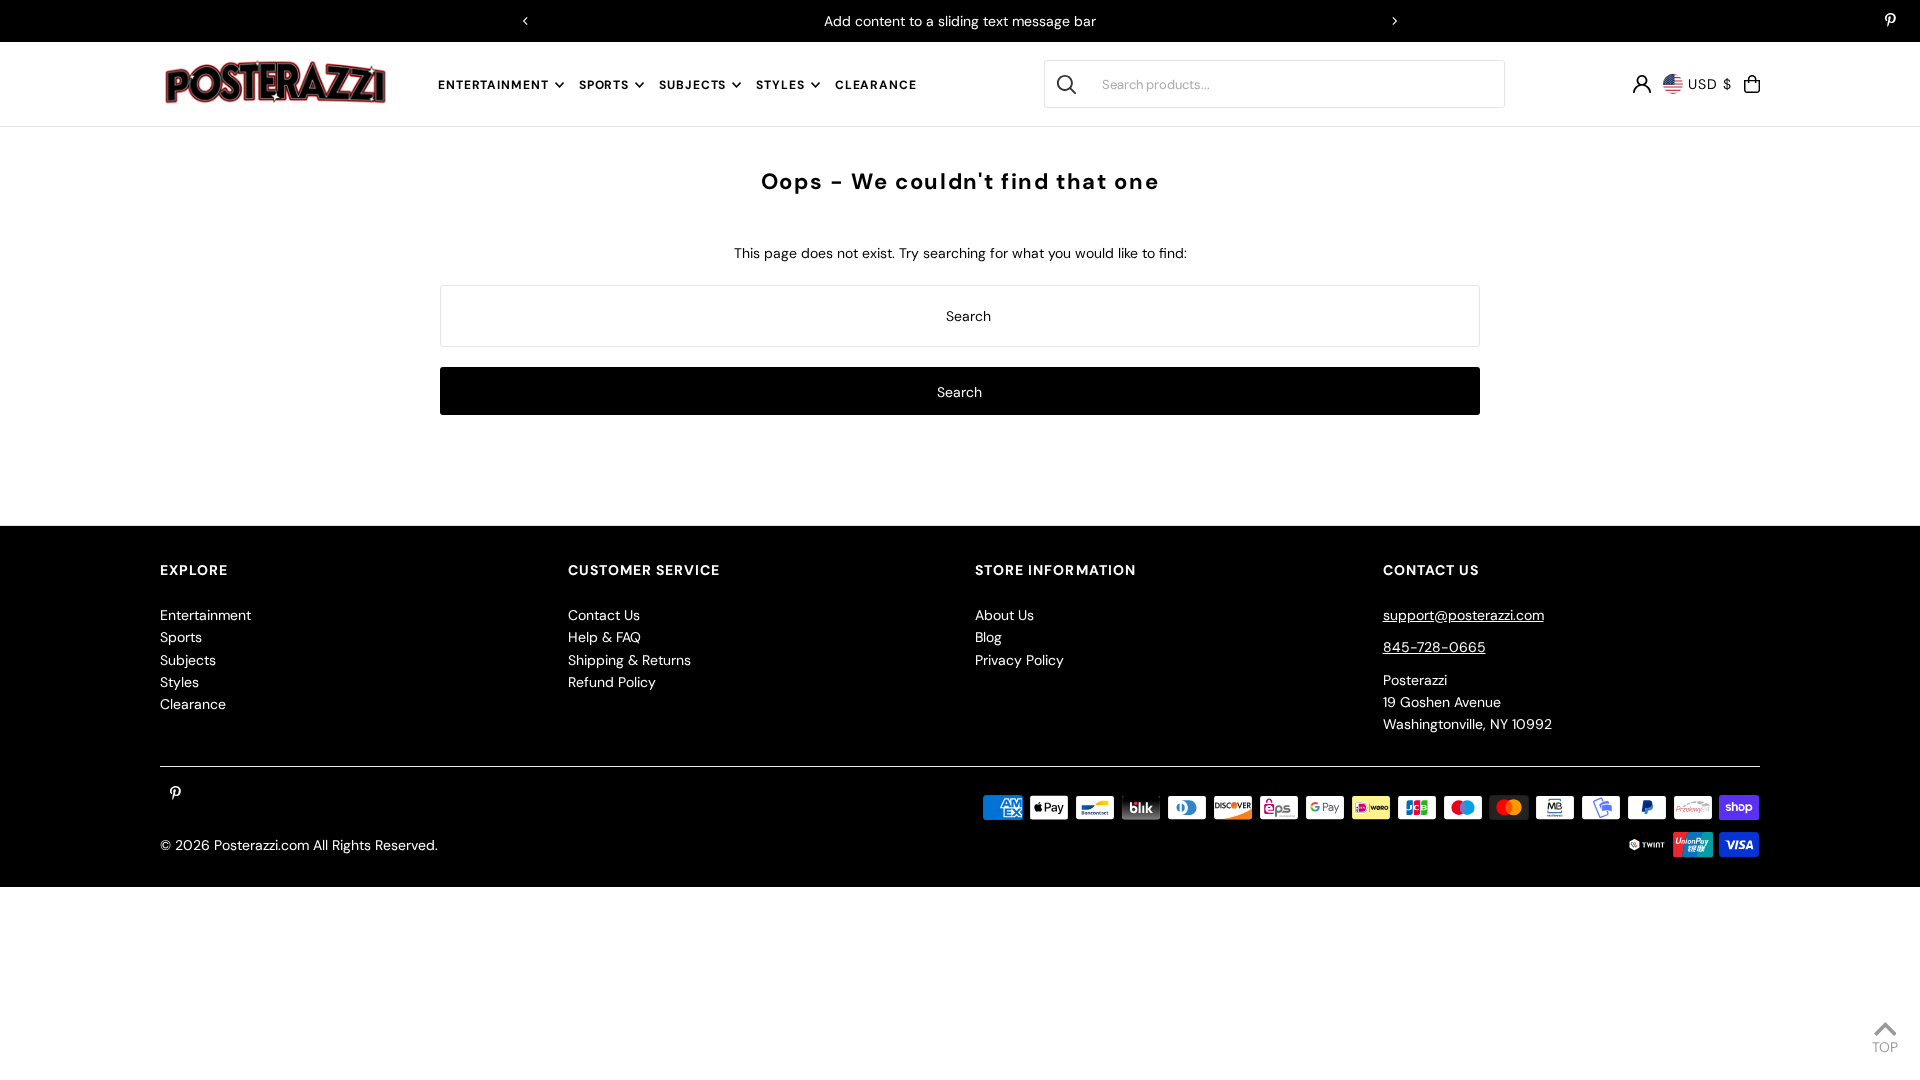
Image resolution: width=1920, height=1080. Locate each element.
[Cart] (1752, 84)
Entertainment (493, 85)
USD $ (1710, 84)
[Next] (1394, 21)
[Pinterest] (1890, 22)
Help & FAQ (604, 637)
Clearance (193, 704)
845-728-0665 (1434, 647)
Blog (988, 637)
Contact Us (604, 615)
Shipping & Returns (629, 660)
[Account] (1642, 84)
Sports (604, 85)
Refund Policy (612, 682)
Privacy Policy (1019, 660)
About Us (1004, 615)
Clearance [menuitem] (876, 85)
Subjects (692, 85)
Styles (780, 85)
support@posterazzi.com (1463, 615)
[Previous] (526, 21)
